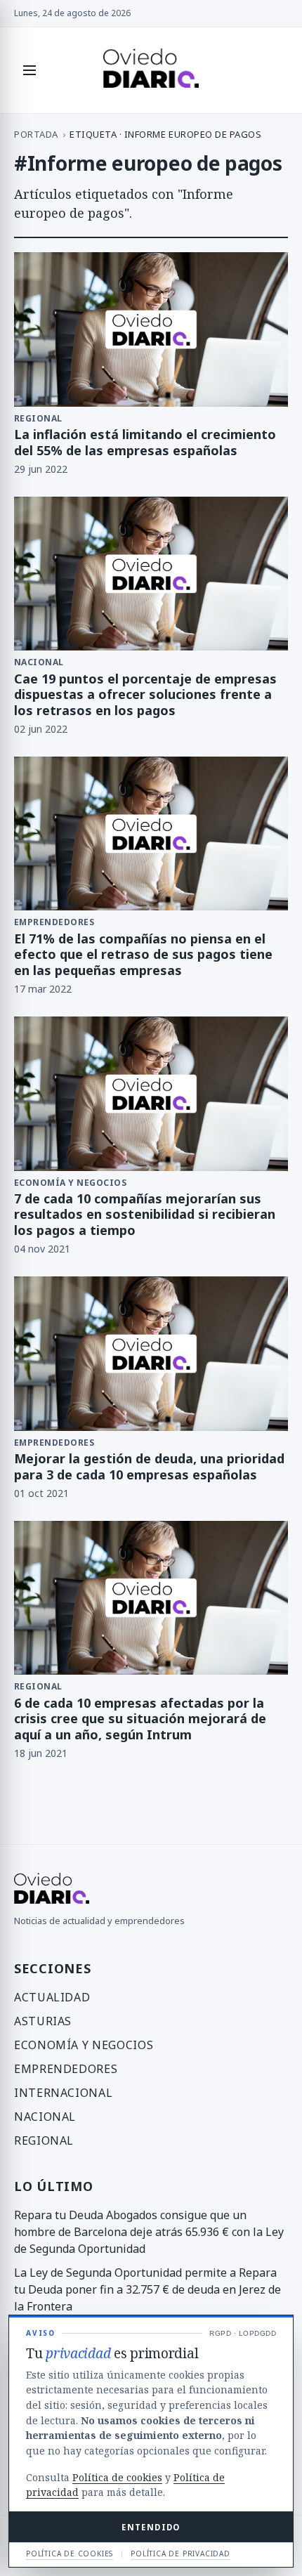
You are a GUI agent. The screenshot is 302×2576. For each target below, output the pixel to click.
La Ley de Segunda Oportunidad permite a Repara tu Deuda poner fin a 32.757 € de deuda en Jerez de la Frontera (147, 2289)
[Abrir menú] (29, 70)
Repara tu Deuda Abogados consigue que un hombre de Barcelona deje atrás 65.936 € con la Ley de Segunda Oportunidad (149, 2232)
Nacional (45, 2117)
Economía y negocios (84, 2045)
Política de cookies (117, 2477)
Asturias (43, 2021)
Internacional (63, 2093)
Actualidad (52, 1997)
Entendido (151, 2527)
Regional (44, 2140)
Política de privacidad (180, 2554)
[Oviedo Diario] (151, 70)
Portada (36, 134)
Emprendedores (66, 2069)
